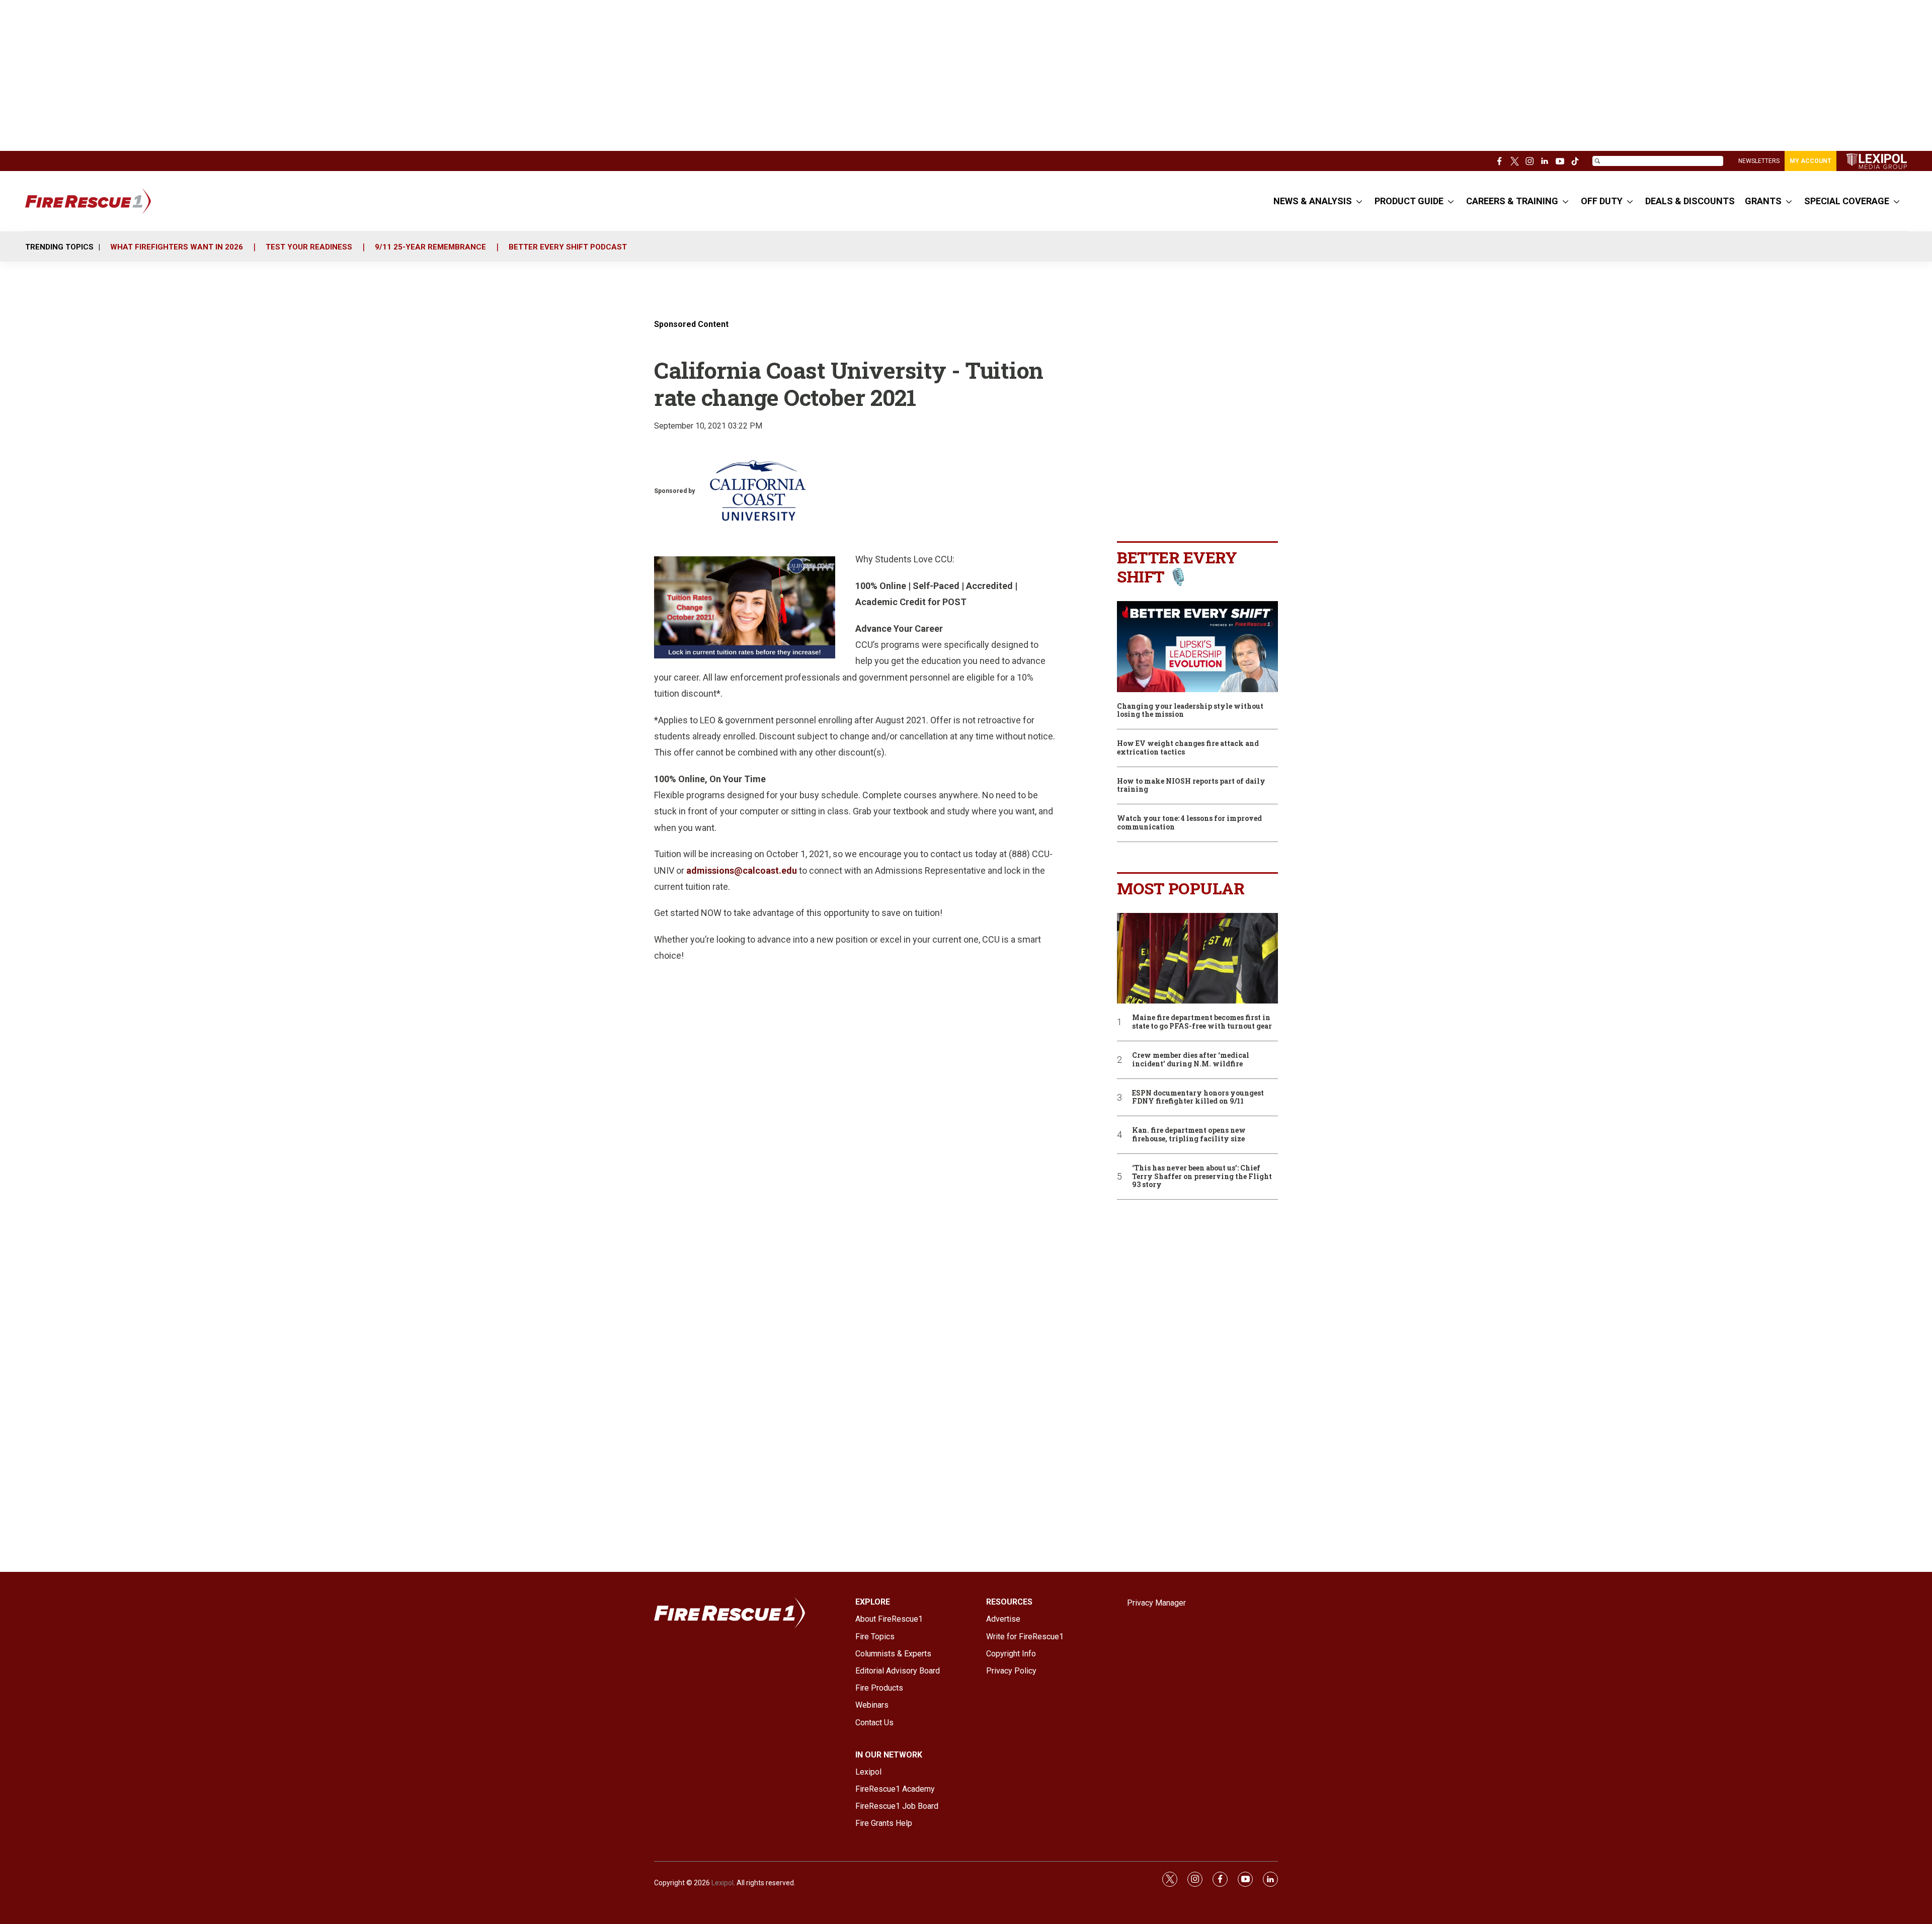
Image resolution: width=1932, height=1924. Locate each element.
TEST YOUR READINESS (309, 247)
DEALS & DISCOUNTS (1690, 201)
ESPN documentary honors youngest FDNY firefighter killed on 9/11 (1198, 1098)
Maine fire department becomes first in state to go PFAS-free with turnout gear (1202, 1022)
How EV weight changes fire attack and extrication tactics (1188, 748)
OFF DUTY (1602, 201)
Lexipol (722, 1883)
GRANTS (1763, 201)
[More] (1359, 201)
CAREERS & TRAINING (1512, 201)
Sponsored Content (691, 324)
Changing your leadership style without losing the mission (1190, 711)
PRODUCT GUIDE (1409, 201)
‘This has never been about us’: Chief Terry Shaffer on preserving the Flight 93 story (1202, 1177)
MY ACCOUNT (1810, 161)
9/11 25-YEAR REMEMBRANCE (430, 247)
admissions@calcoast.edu (742, 870)
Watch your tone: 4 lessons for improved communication (1189, 823)
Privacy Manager (1156, 1603)
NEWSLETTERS (1759, 161)
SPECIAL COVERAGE (1847, 201)
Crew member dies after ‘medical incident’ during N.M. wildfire (1191, 1060)
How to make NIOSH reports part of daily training (1191, 786)
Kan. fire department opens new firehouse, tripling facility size (1189, 1135)
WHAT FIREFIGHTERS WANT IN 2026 (177, 247)
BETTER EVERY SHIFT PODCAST (568, 247)
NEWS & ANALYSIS (1313, 201)
